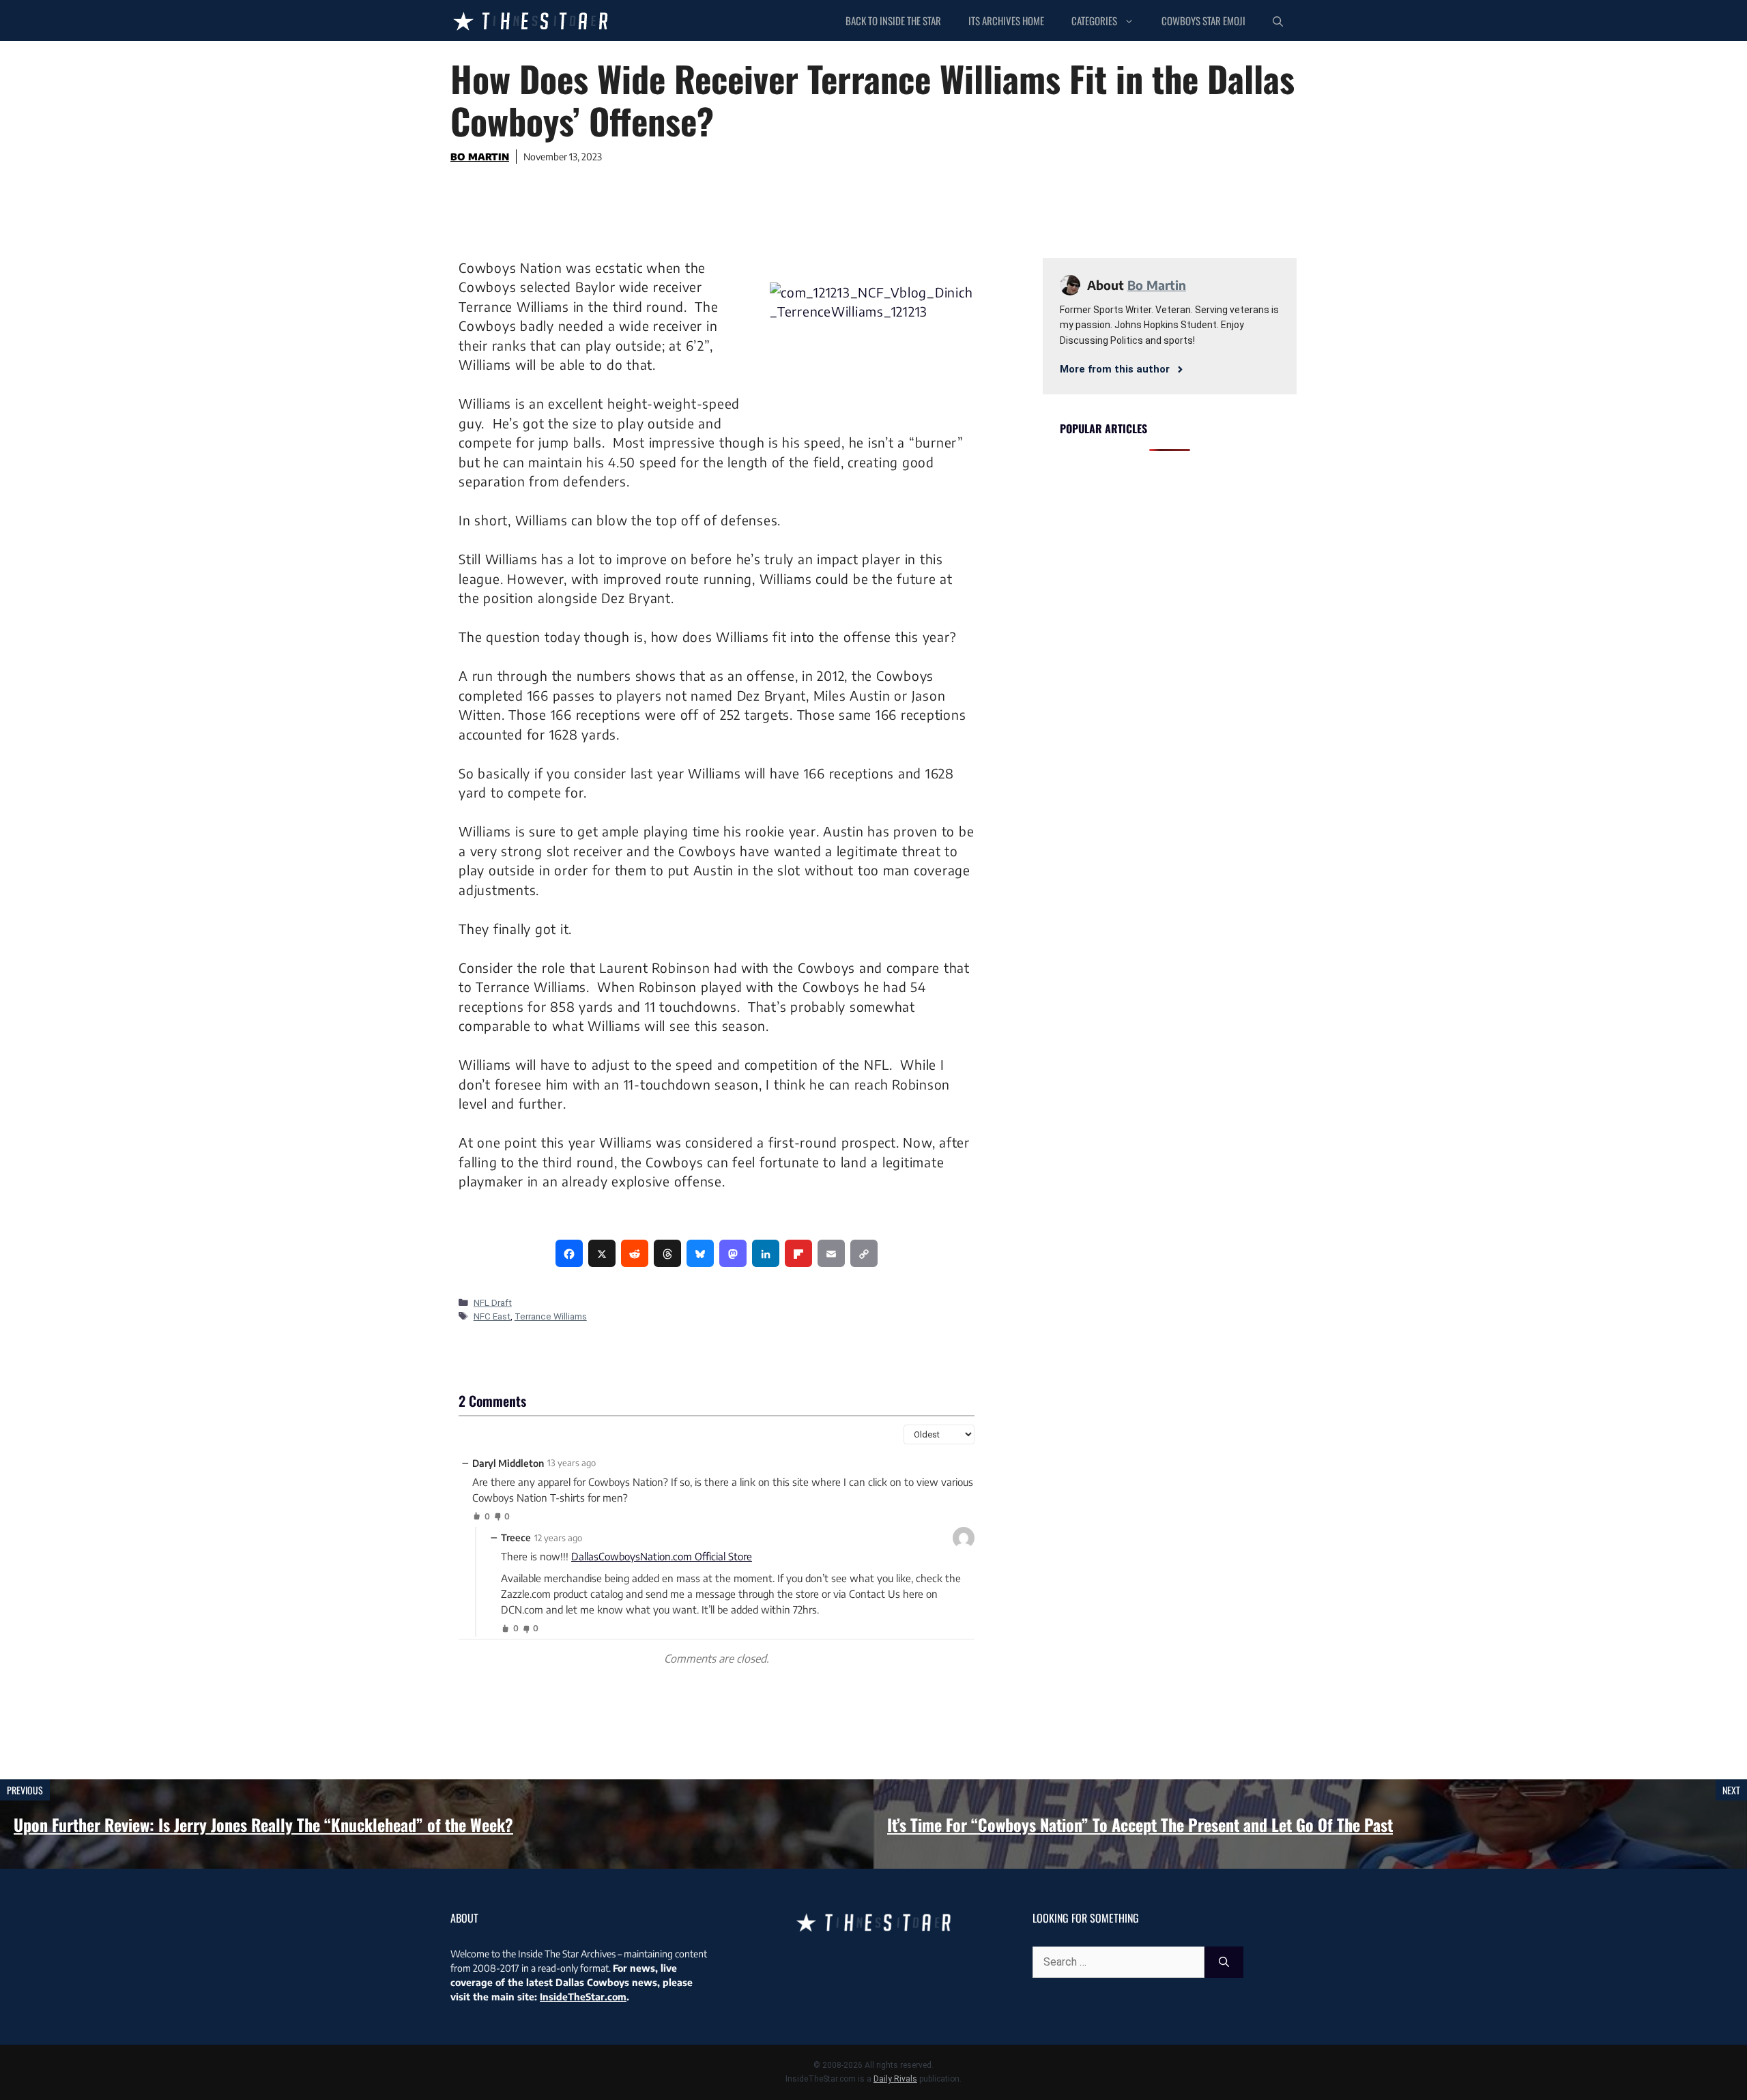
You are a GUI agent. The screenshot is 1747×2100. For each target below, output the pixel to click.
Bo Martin (480, 157)
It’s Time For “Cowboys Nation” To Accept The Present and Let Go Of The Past (1140, 1824)
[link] (569, 1253)
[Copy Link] (864, 1253)
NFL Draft (493, 1302)
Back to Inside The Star (893, 20)
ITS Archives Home (1006, 20)
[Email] (831, 1253)
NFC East (492, 1316)
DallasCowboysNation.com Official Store (662, 1556)
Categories (1094, 20)
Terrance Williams (551, 1316)
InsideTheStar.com (583, 1997)
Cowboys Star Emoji (1203, 20)
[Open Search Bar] (1278, 20)
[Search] (1224, 1962)
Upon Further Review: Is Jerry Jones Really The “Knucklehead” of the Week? (263, 1824)
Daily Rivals (895, 2079)
